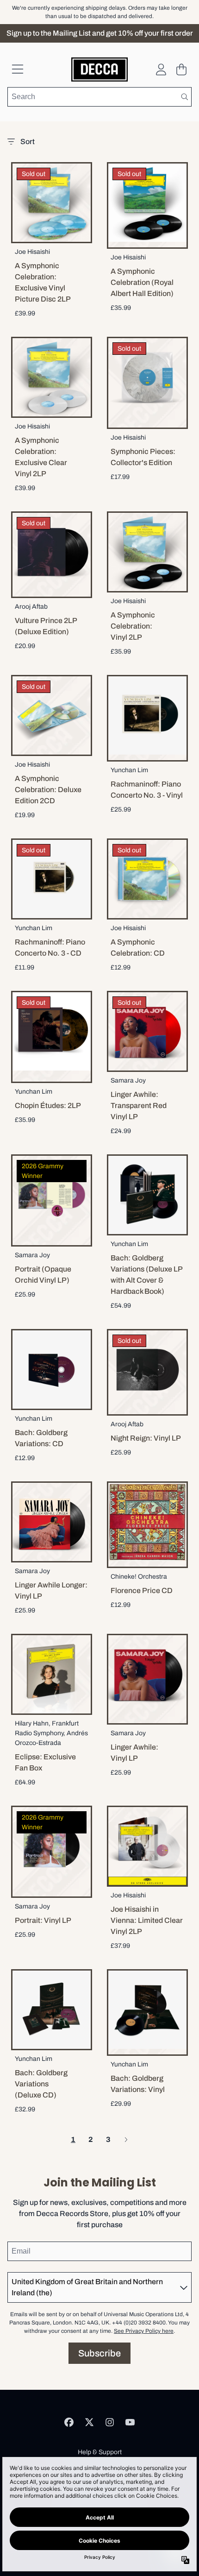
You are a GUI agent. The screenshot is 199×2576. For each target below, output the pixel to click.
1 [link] (73, 2139)
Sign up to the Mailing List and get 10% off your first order (100, 33)
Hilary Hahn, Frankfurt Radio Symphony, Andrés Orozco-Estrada (51, 1733)
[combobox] (99, 97)
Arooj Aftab (31, 607)
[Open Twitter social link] (89, 2422)
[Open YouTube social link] (130, 2422)
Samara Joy (128, 1080)
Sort (28, 142)
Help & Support (100, 2452)
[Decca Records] (99, 69)
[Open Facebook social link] (69, 2422)
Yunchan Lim (129, 770)
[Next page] (126, 2140)
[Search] (184, 97)
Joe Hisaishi (32, 252)
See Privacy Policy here (144, 2331)
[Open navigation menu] (18, 69)
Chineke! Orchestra (139, 1577)
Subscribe (99, 2353)
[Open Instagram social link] (110, 2422)
